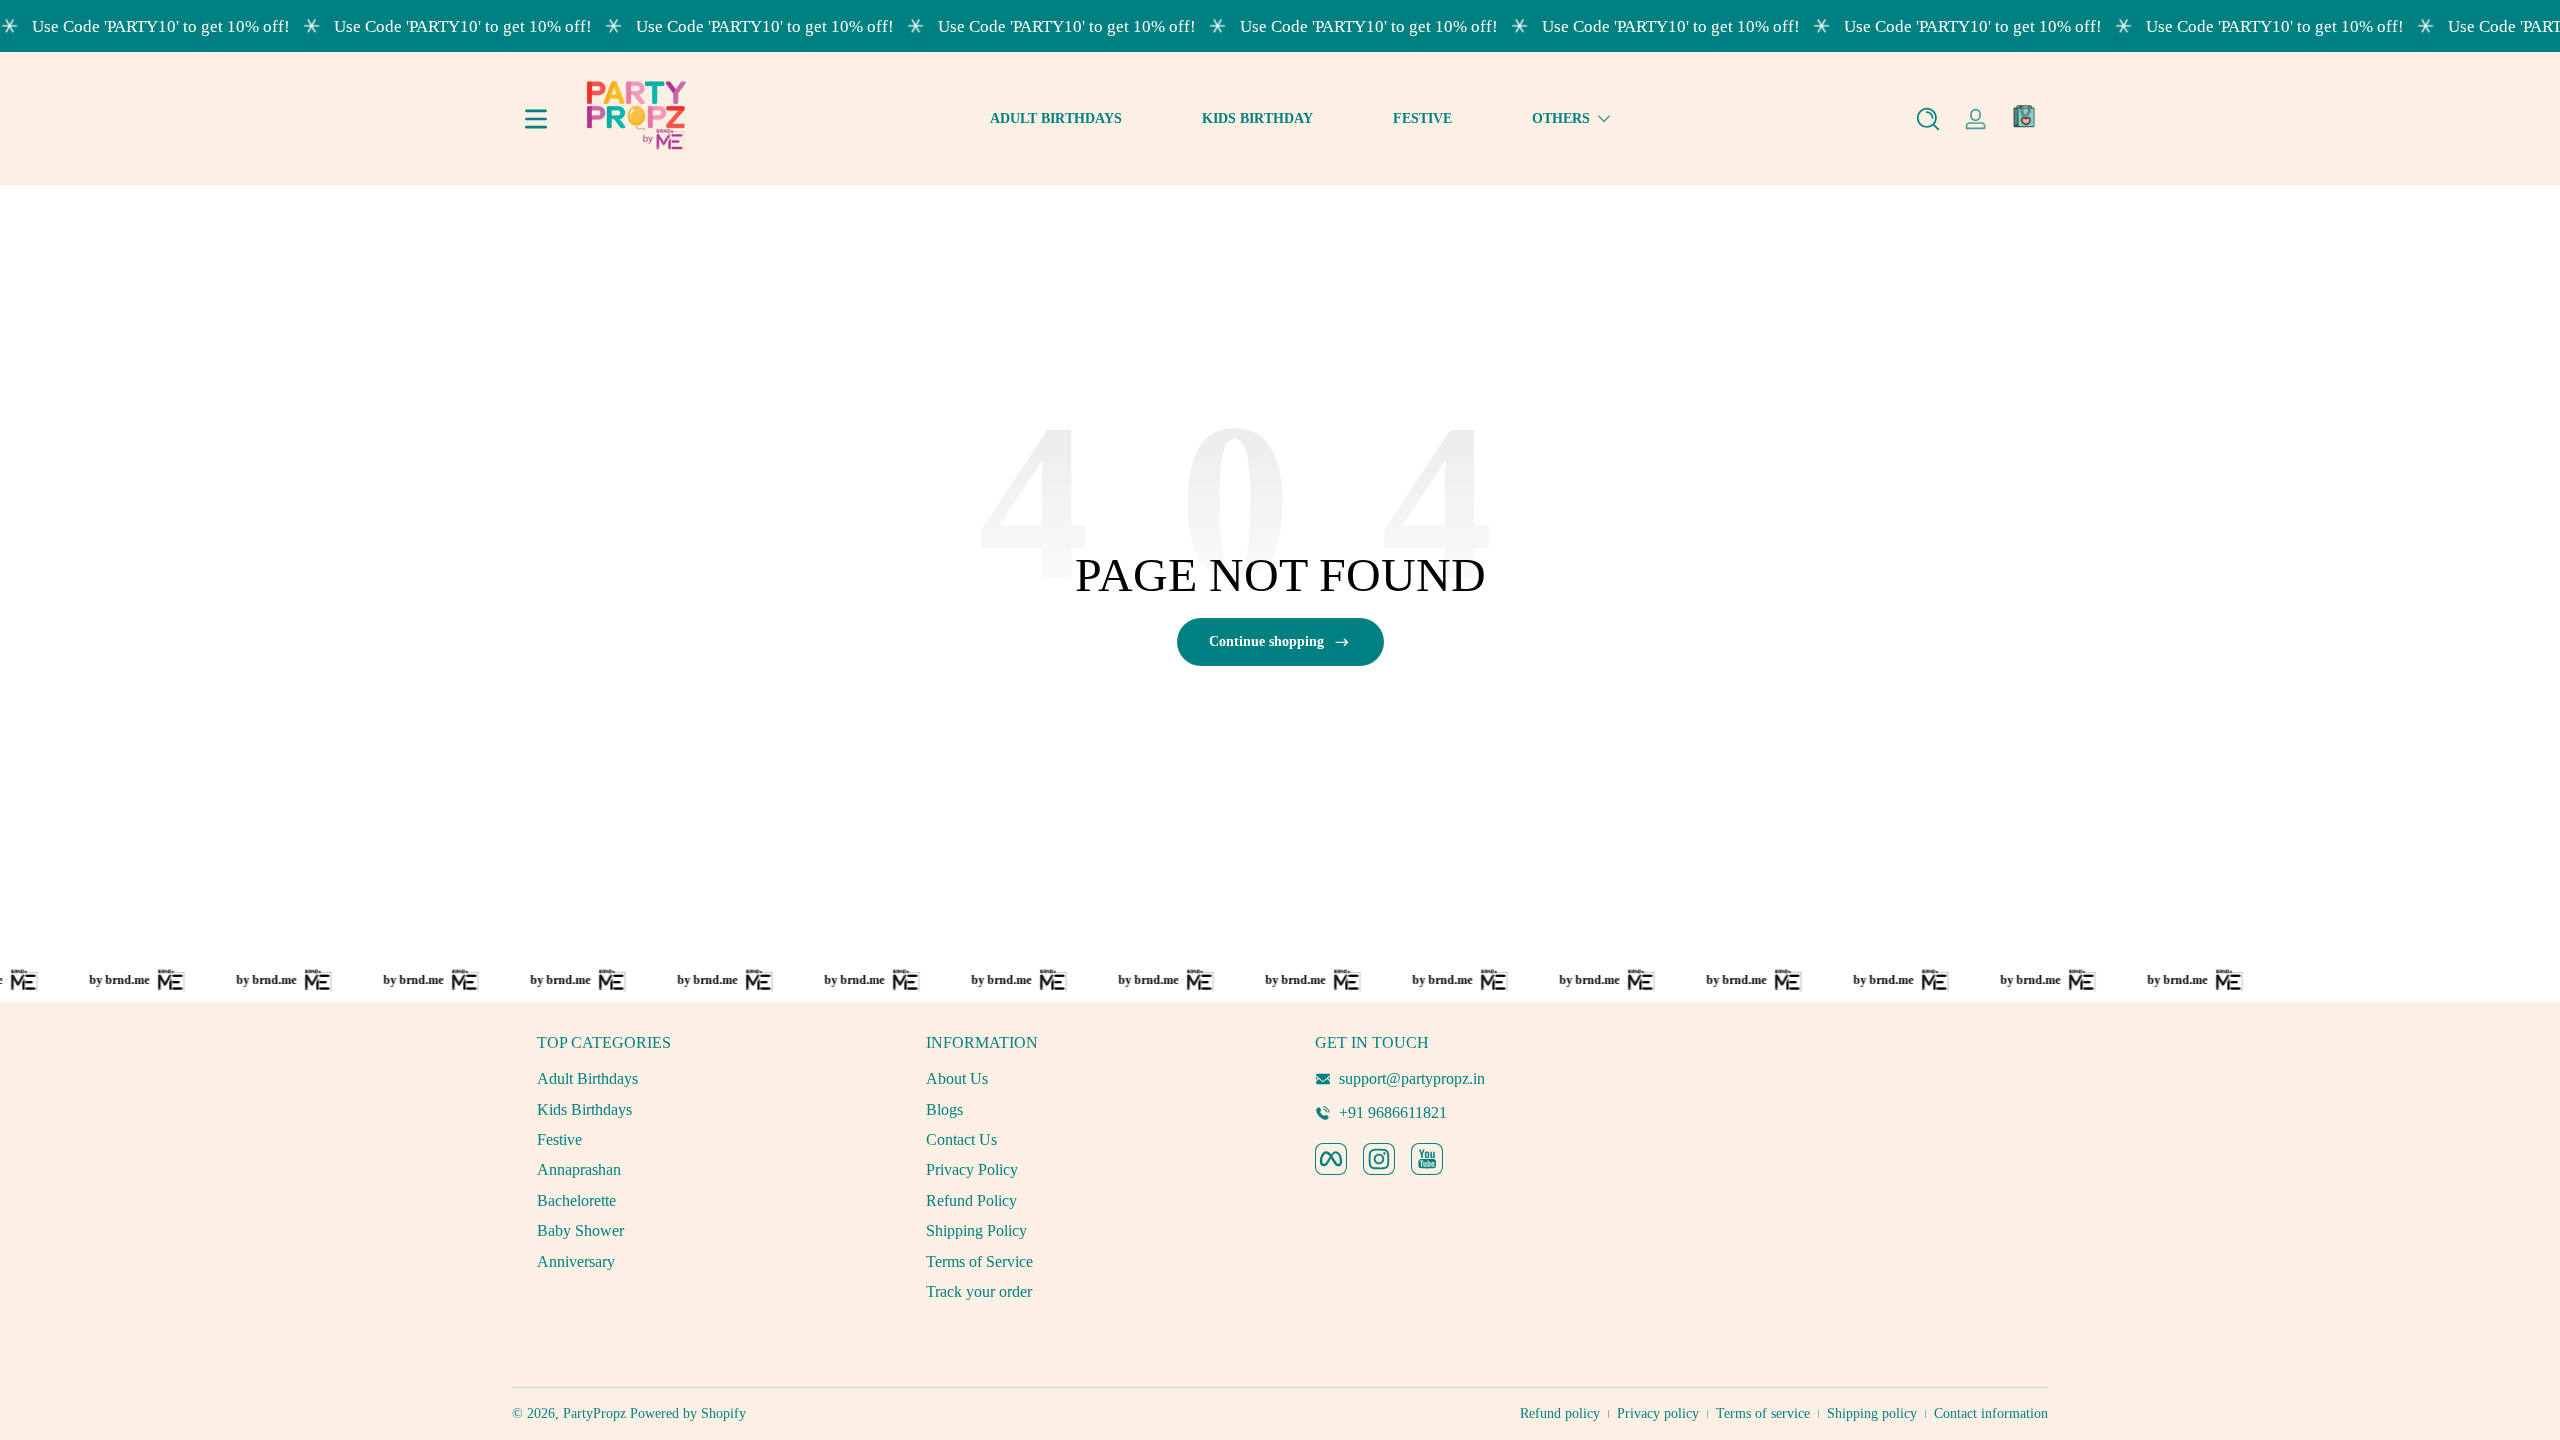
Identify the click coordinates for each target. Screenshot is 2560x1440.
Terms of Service (979, 1261)
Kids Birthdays (584, 1109)
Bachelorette (576, 1200)
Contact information (1991, 1413)
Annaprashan (579, 1169)
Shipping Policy (976, 1230)
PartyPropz (594, 1413)
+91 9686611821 (1393, 1112)
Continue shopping (1266, 641)
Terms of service (1763, 1413)
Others (1561, 118)
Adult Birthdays (587, 1078)
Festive (559, 1139)
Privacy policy (1658, 1413)
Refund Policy (971, 1200)
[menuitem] (697, 1079)
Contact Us (961, 1139)
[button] (1928, 119)
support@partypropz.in (1412, 1078)
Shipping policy (1872, 1413)
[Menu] (536, 119)
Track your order (979, 1291)
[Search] (1928, 119)
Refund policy (1560, 1413)
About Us (957, 1078)
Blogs (944, 1109)
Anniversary (576, 1261)
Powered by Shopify (688, 1413)
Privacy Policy (972, 1169)
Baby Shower (580, 1230)
